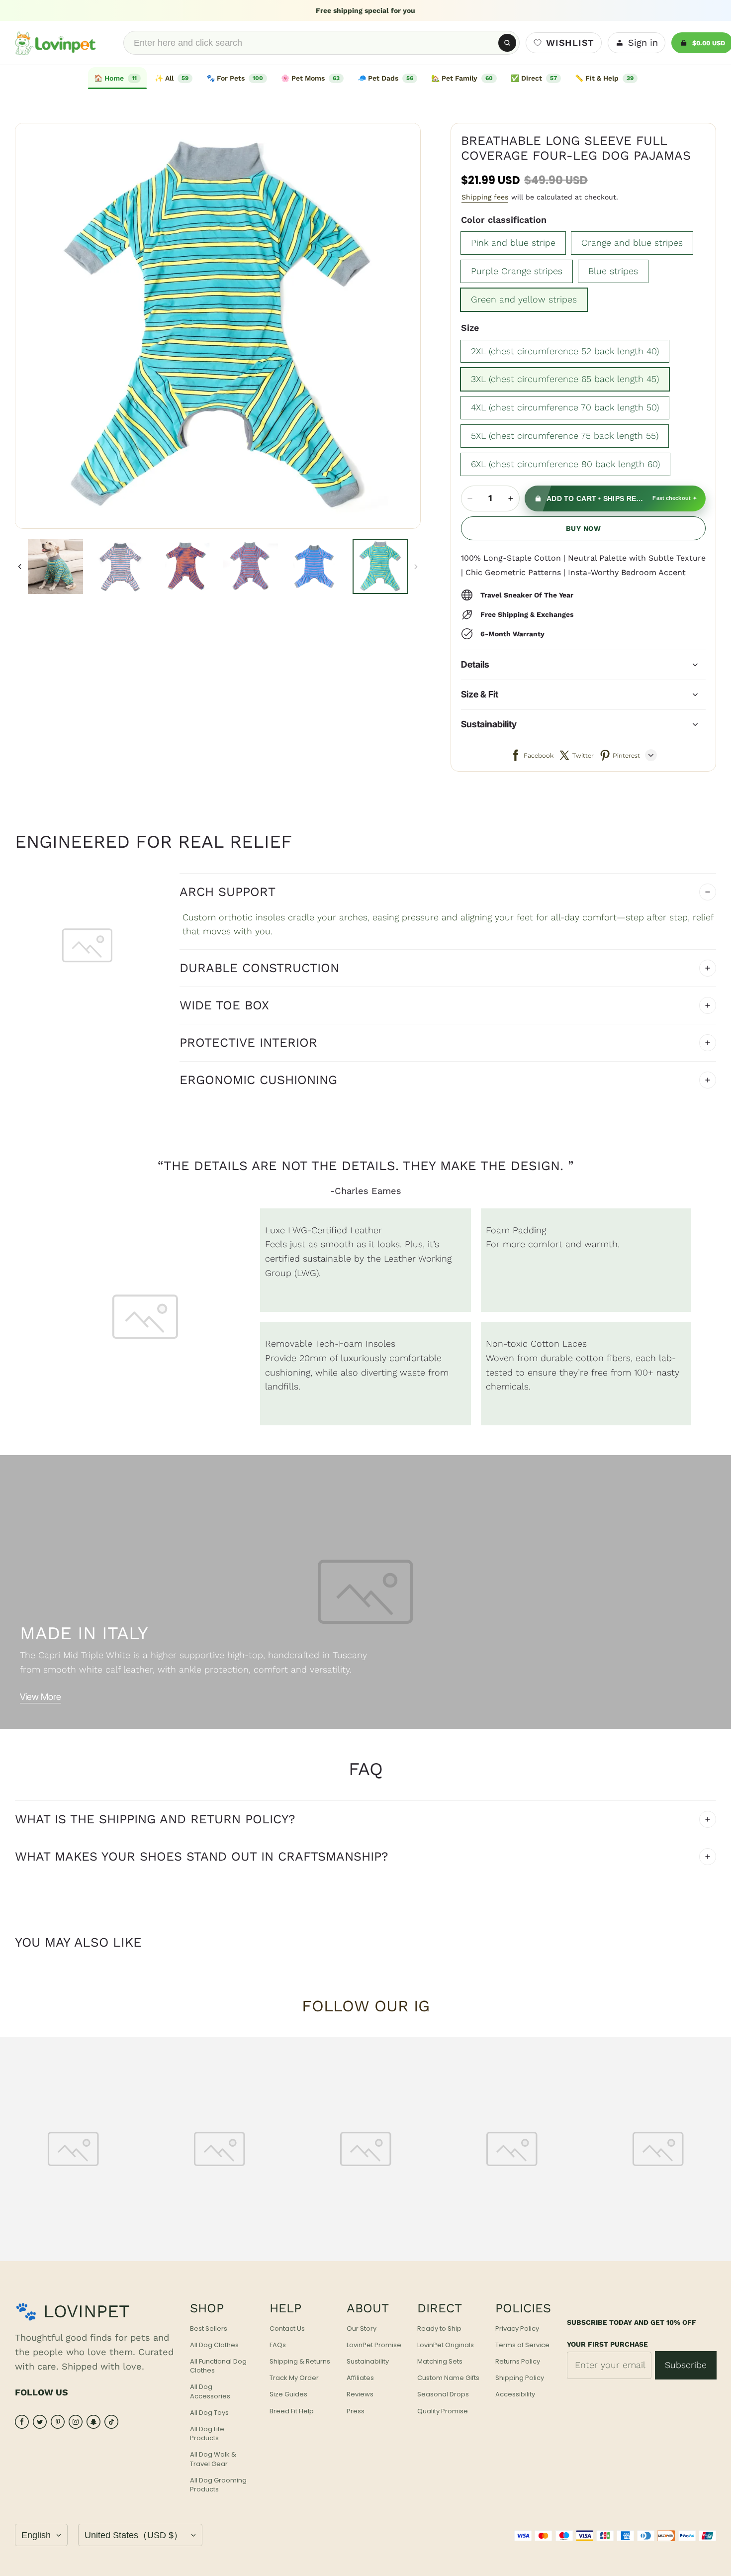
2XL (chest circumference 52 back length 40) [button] (565, 351)
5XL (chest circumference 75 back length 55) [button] (565, 436)
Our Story (362, 2329)
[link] (174, 78)
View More (41, 1697)
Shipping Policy (520, 2378)
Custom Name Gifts (448, 2378)
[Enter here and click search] (507, 43)
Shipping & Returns (300, 2362)
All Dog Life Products (207, 2434)
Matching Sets (440, 2362)
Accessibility (515, 2394)
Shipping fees (485, 197)
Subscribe (686, 2365)
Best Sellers (209, 2329)
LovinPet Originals (446, 2345)
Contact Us (287, 2329)
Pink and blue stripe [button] (513, 243)
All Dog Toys (209, 2413)
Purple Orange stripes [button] (517, 271)
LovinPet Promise (374, 2345)
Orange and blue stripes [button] (632, 243)
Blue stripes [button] (613, 271)
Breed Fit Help (292, 2411)
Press (356, 2411)
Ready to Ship (439, 2329)
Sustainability (368, 2362)
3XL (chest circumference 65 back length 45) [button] (565, 379)
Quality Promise (443, 2411)
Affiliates (360, 2378)
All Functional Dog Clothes (218, 2366)
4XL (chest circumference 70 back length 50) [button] (565, 407)
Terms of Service (522, 2345)
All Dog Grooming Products (218, 2485)
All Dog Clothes (214, 2345)
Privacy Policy (517, 2329)
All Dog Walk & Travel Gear (213, 2459)
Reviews (360, 2394)
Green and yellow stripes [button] (524, 299)
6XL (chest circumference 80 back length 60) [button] (565, 464)
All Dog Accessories (210, 2391)
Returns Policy (518, 2362)
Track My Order (294, 2378)
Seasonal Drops (443, 2394)
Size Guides (288, 2394)
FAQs (278, 2345)
